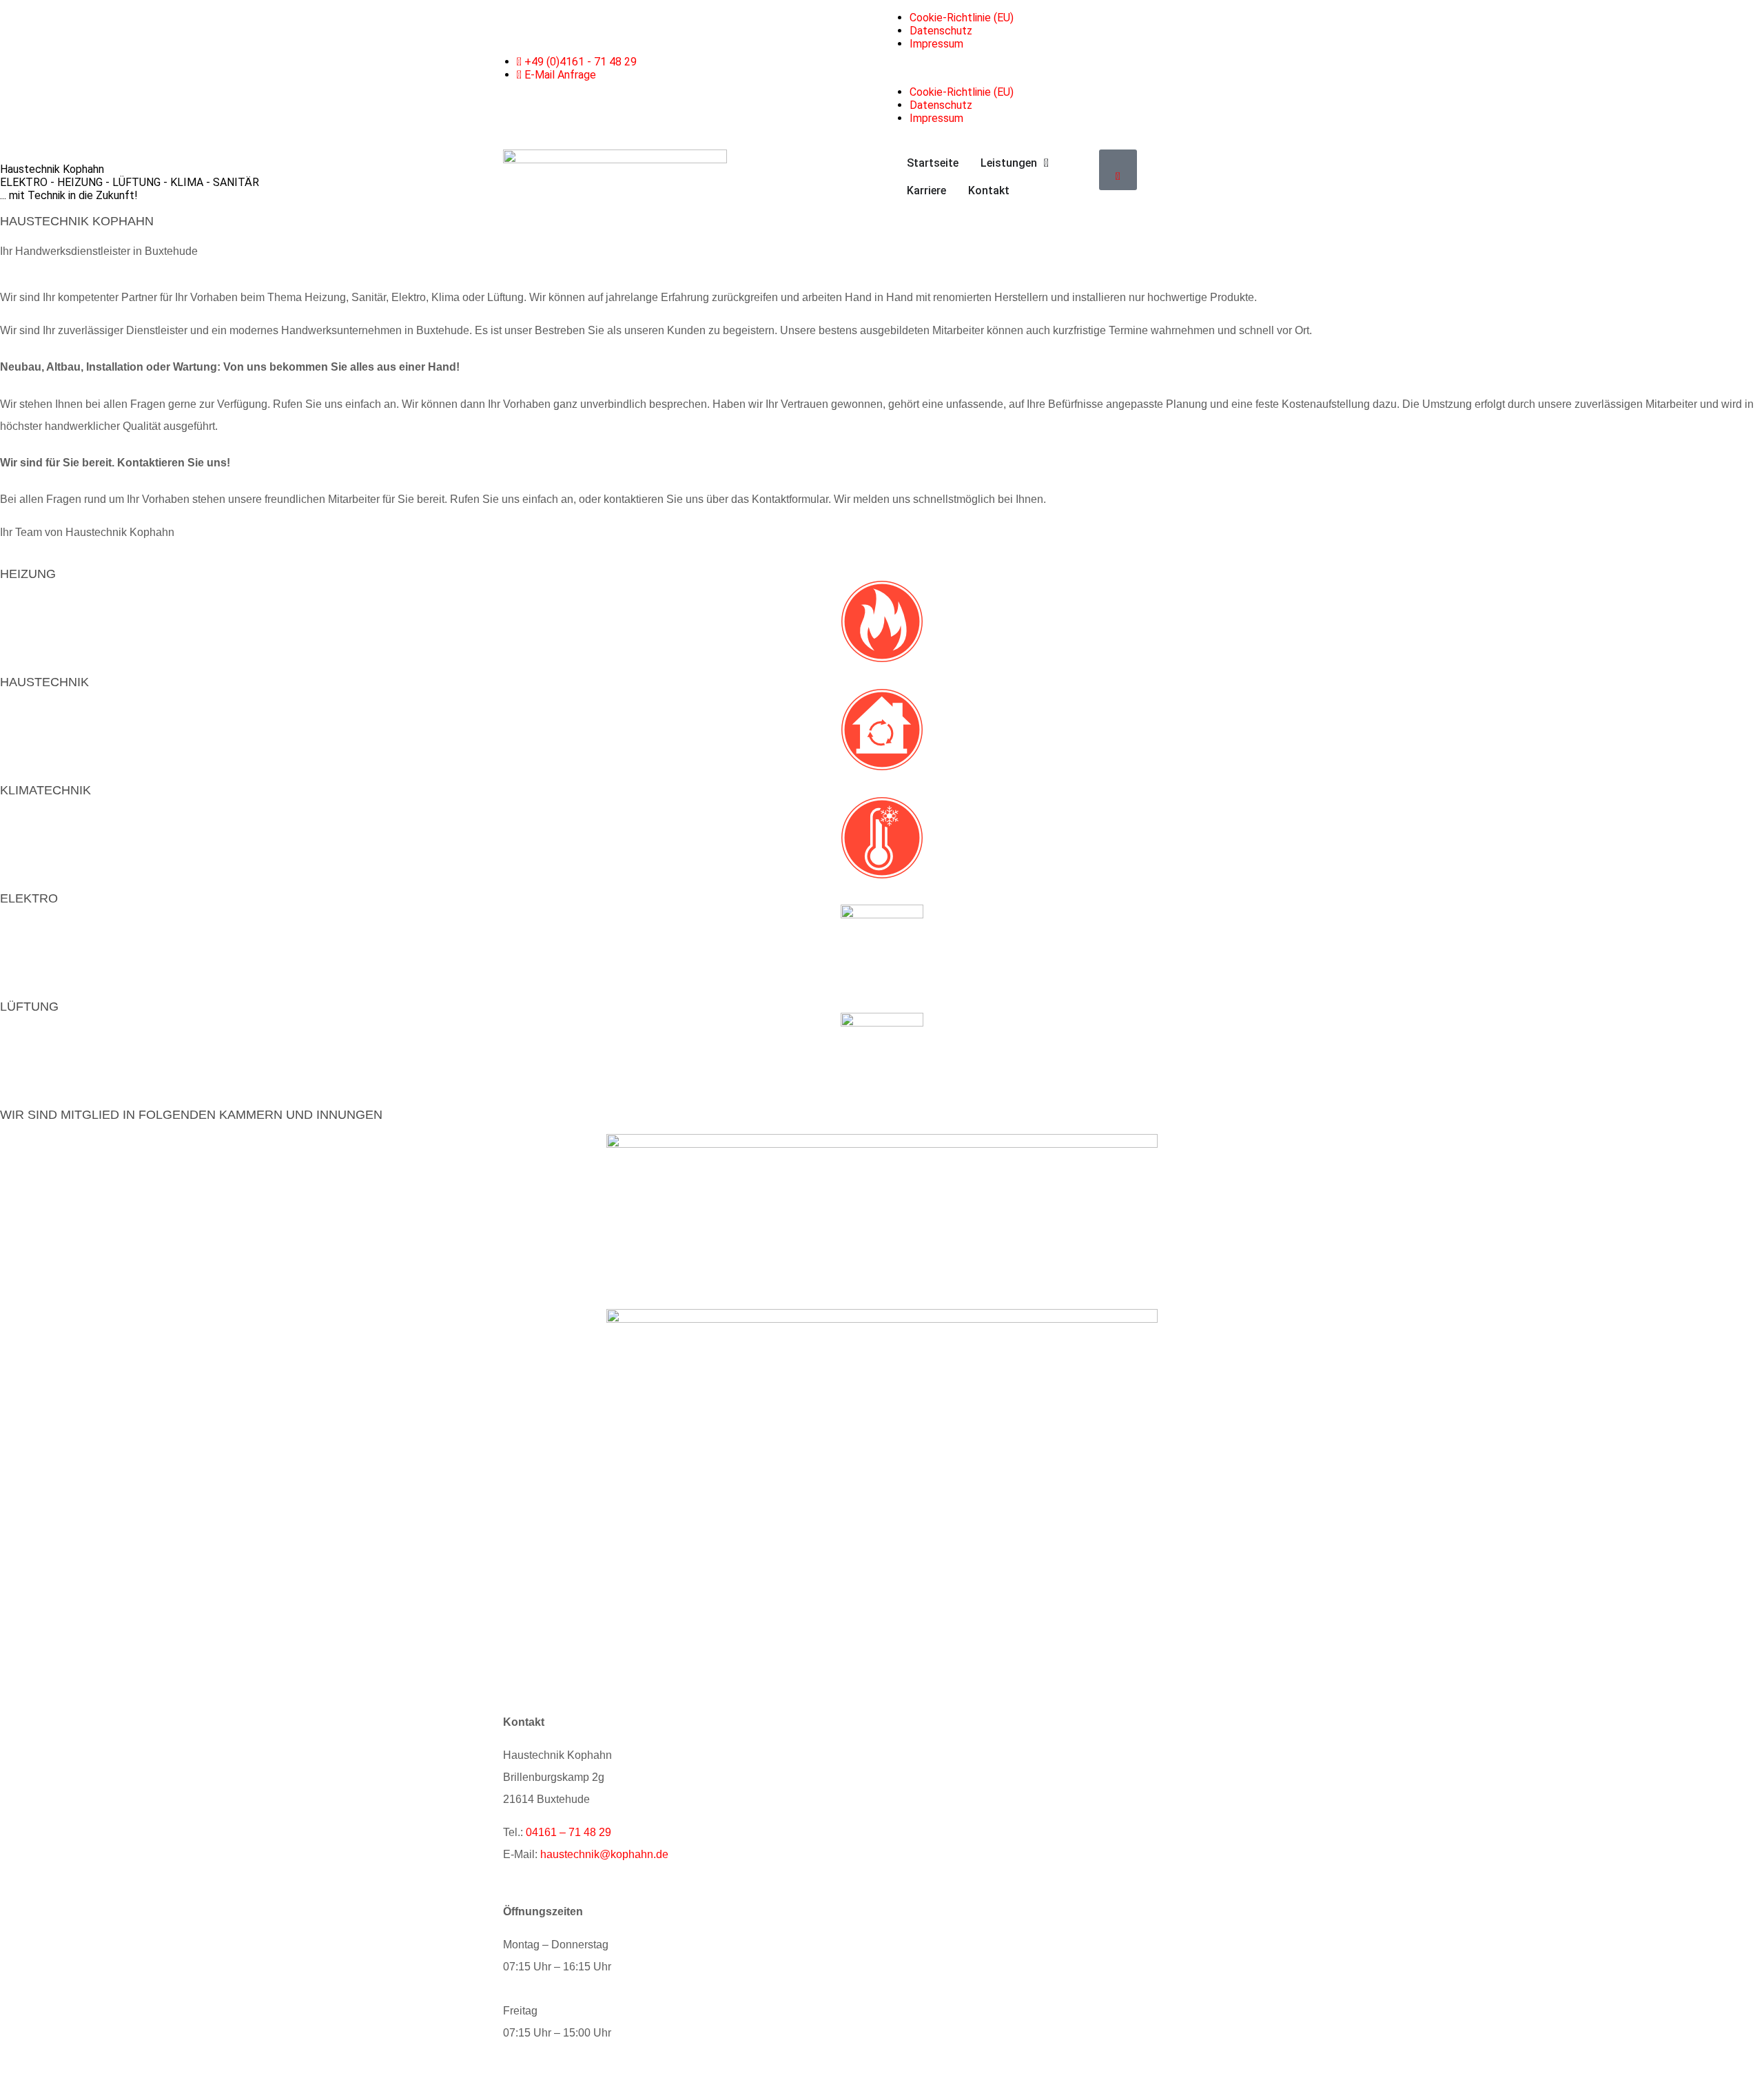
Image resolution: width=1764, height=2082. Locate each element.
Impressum (936, 44)
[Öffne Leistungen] (1046, 163)
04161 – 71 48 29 (568, 1832)
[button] (1078, 68)
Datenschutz (941, 31)
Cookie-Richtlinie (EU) (962, 18)
